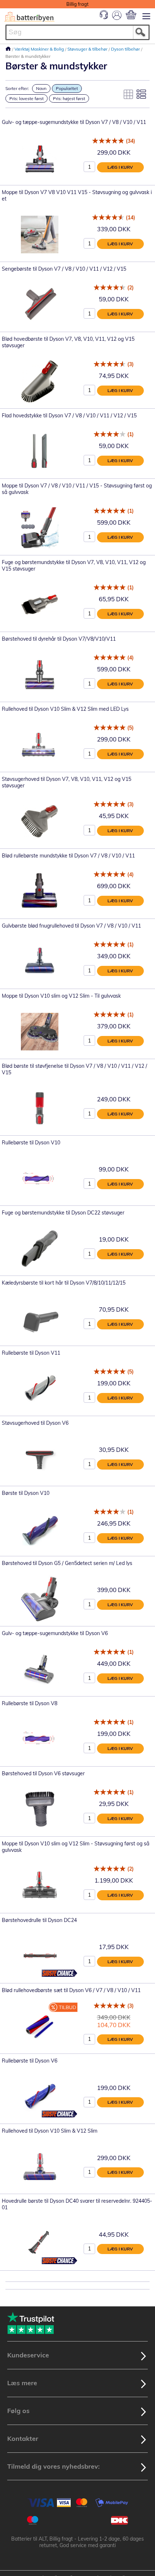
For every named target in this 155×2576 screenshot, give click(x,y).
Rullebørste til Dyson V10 (31, 1143)
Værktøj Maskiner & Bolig (40, 49)
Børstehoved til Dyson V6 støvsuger (43, 1773)
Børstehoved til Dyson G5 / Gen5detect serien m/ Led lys (67, 1563)
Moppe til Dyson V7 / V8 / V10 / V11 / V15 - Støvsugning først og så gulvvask (77, 489)
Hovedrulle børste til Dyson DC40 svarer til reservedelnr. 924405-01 (77, 2204)
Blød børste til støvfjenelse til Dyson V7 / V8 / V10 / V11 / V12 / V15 (74, 1069)
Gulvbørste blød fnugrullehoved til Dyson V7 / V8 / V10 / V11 (71, 926)
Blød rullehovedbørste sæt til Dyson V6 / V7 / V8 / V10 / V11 (71, 1990)
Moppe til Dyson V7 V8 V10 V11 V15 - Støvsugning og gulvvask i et (77, 195)
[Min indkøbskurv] (131, 15)
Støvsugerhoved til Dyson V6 (35, 1423)
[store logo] (29, 17)
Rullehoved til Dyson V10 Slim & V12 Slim (50, 2131)
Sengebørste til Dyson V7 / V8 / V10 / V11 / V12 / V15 (64, 269)
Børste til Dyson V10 (26, 1493)
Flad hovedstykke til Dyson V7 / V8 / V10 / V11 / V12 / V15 (69, 416)
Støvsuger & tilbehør (88, 49)
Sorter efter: (17, 88)
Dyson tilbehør (126, 49)
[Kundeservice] (104, 17)
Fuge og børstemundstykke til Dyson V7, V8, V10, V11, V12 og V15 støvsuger (74, 565)
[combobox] (77, 32)
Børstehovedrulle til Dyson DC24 (39, 1920)
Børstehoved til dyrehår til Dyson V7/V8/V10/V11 (59, 639)
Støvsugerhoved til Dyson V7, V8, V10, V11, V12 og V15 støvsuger (67, 782)
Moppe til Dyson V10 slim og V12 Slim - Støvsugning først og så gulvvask (76, 1847)
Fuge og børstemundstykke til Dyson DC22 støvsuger (63, 1213)
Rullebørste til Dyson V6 (30, 2061)
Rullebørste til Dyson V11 (31, 1353)
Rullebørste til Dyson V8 (30, 1703)
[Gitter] (128, 94)
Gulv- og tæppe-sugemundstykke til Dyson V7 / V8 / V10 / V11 (74, 122)
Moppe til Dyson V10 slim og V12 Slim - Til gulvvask (61, 996)
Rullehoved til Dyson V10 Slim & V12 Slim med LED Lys (65, 709)
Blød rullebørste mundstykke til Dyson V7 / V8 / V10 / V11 (68, 856)
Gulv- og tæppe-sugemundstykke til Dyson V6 (55, 1633)
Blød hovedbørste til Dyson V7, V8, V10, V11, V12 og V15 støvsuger (68, 342)
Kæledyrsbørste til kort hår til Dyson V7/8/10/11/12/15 (64, 1283)
